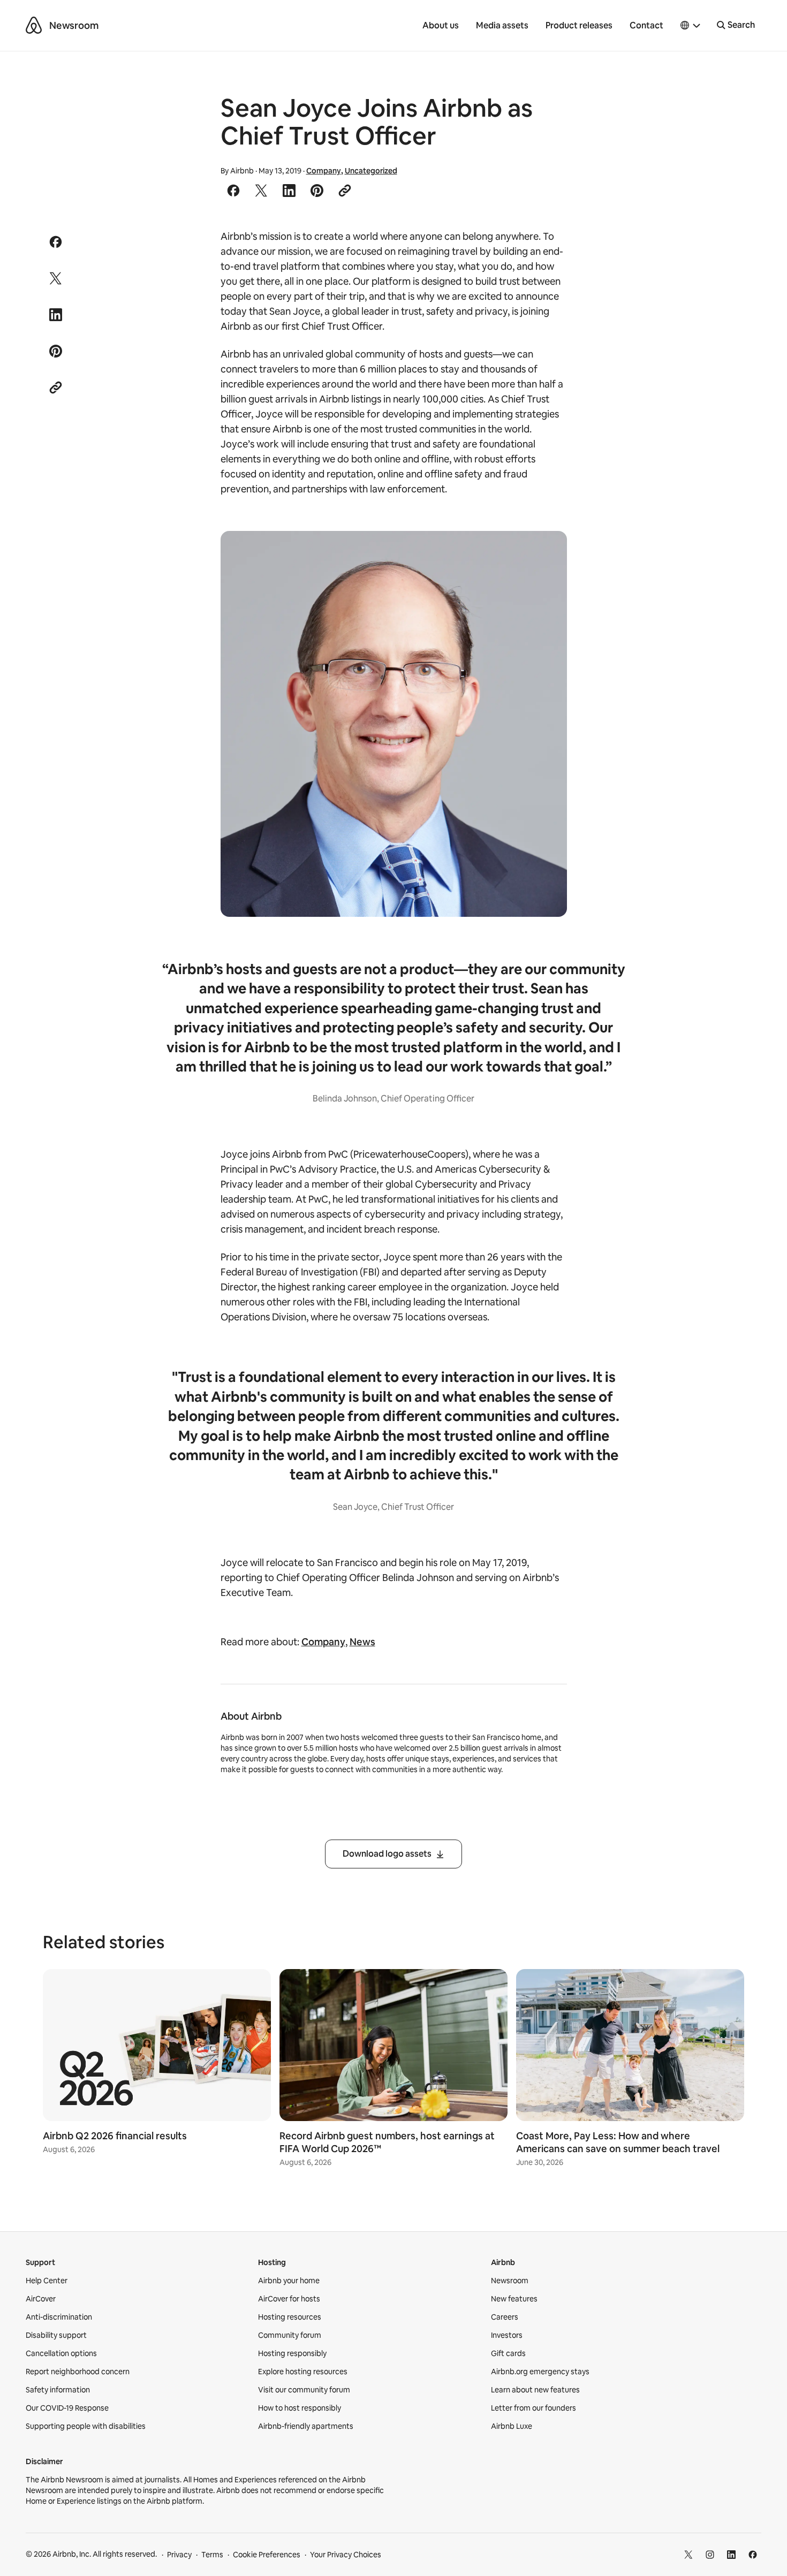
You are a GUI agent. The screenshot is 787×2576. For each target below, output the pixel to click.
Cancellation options (61, 2353)
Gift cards (508, 2353)
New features (514, 2299)
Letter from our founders (534, 2408)
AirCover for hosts (289, 2299)
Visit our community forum (304, 2390)
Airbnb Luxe (512, 2426)
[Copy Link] (345, 191)
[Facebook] (753, 2555)
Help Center (47, 2281)
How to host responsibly (300, 2408)
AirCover (41, 2299)
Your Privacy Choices (346, 2555)
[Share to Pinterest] (317, 191)
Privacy (179, 2555)
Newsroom (74, 25)
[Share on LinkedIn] (289, 191)
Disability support (56, 2335)
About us (441, 25)
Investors (507, 2335)
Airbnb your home (289, 2281)
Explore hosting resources (303, 2372)
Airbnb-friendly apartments (306, 2426)
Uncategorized (371, 171)
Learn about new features (535, 2390)
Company (324, 171)
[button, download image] (544, 554)
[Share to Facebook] (233, 191)
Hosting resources (290, 2317)
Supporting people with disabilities (86, 2426)
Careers (505, 2317)
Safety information (58, 2390)
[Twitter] (688, 2555)
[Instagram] (710, 2555)
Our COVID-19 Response (67, 2408)
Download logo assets (387, 1854)
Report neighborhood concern (78, 2372)
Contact (646, 25)
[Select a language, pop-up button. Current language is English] (691, 26)
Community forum (290, 2335)
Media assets (502, 25)
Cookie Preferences (267, 2555)
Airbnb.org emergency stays (540, 2372)
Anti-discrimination (59, 2317)
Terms (212, 2555)
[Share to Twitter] (261, 191)
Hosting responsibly (292, 2353)
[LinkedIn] (731, 2555)
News (362, 1642)
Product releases (579, 25)
